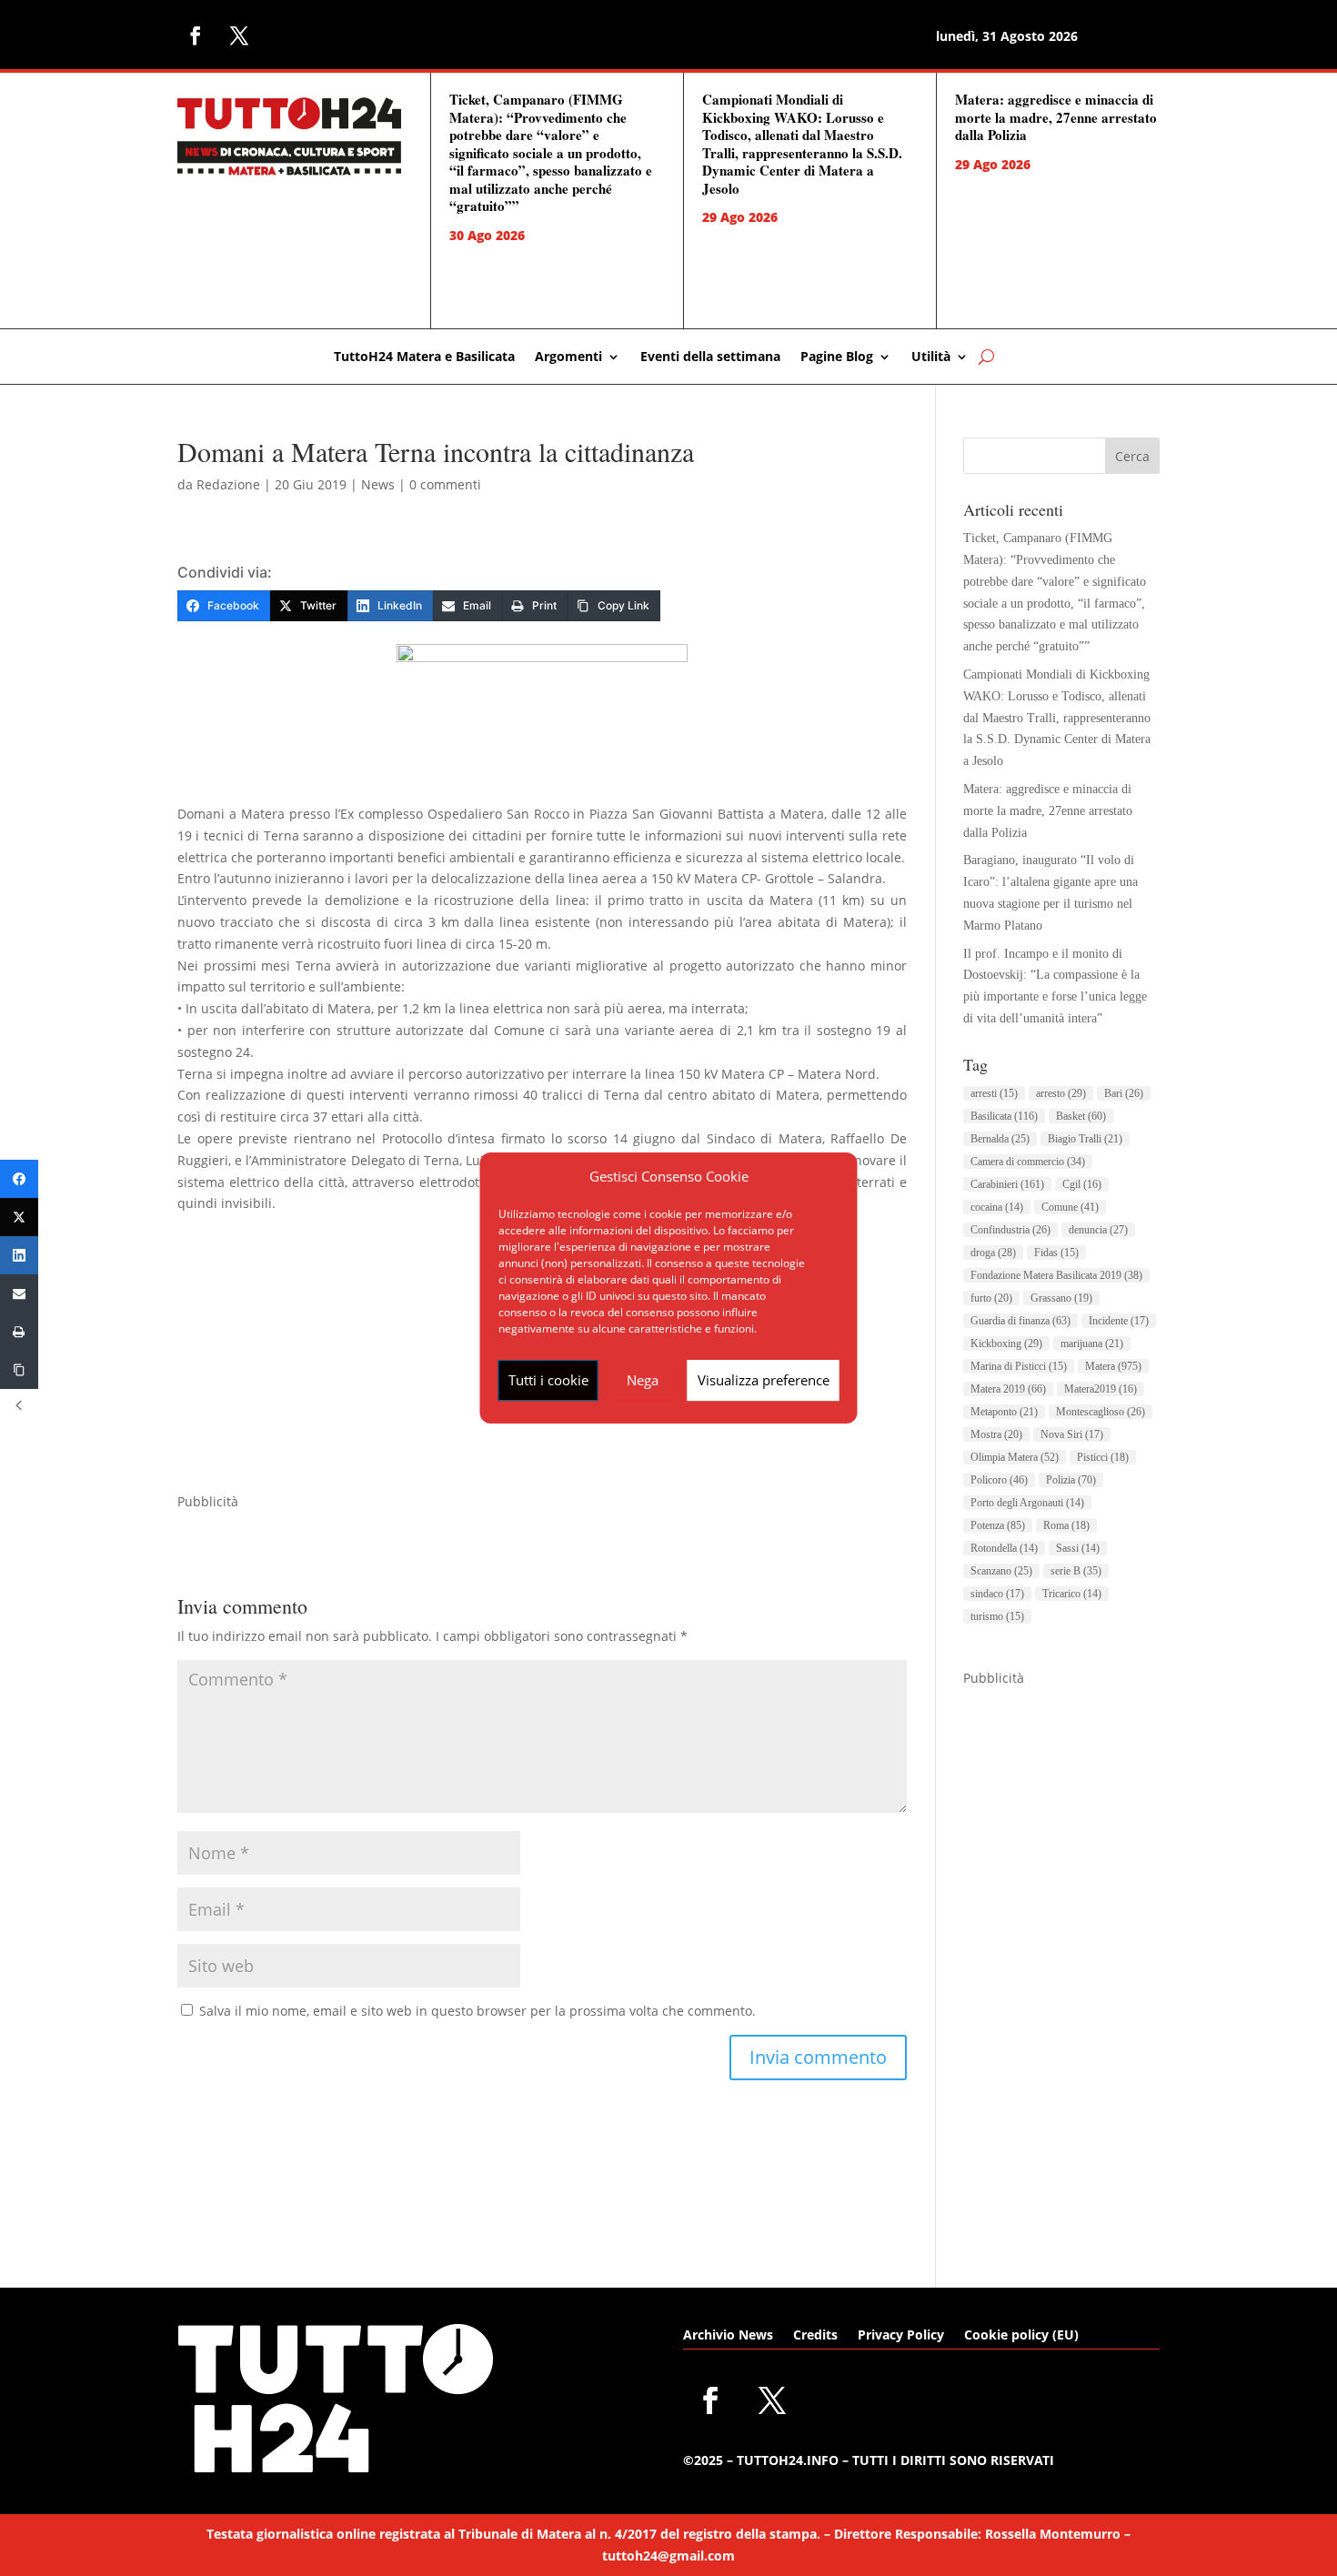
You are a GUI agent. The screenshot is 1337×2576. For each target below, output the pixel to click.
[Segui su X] (239, 35)
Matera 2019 (1008, 1389)
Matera (1113, 1366)
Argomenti (568, 357)
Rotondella (1004, 1548)
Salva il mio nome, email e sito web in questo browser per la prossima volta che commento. (477, 2011)
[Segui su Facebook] (196, 35)
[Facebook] (19, 1179)
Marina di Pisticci (1019, 1366)
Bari (1124, 1093)
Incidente (1119, 1321)
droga (993, 1253)
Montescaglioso (1101, 1412)
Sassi (1078, 1548)
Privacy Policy (901, 2336)
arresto (1061, 1093)
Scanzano (1001, 1571)
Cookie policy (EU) (1021, 2336)
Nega (643, 1380)
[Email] (19, 1293)
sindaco (997, 1594)
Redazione (228, 484)
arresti (994, 1093)
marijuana (1092, 1343)
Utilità (931, 357)
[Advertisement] (1061, 1962)
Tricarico (1072, 1594)
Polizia (1071, 1480)
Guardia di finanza (1020, 1321)
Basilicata (1004, 1116)
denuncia (1098, 1230)
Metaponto (1004, 1412)
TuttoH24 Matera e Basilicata (424, 357)
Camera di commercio (1028, 1162)
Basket (1081, 1116)
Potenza (998, 1525)
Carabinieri (1007, 1184)
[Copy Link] (19, 1370)
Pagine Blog (837, 357)
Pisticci (1103, 1457)
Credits (815, 2336)
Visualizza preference (764, 1380)
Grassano (1061, 1298)
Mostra (996, 1434)
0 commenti (445, 484)
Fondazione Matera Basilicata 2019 (1056, 1275)
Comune (1070, 1207)
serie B (1076, 1571)
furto (991, 1298)
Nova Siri (1072, 1434)
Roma (1066, 1525)
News (378, 484)
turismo (997, 1616)
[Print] (19, 1332)
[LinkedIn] (19, 1255)
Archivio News (728, 2336)
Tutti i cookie (548, 1380)
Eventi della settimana (710, 357)
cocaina (997, 1207)
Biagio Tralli (1085, 1139)
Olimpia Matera (1015, 1457)
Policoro (999, 1480)
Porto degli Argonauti (1027, 1503)
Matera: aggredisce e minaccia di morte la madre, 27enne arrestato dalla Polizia (1056, 117)
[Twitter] (19, 1217)
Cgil (1082, 1184)
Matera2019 (1101, 1389)
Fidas (1056, 1253)
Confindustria (1010, 1230)
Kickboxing (1006, 1343)
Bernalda (1000, 1139)
